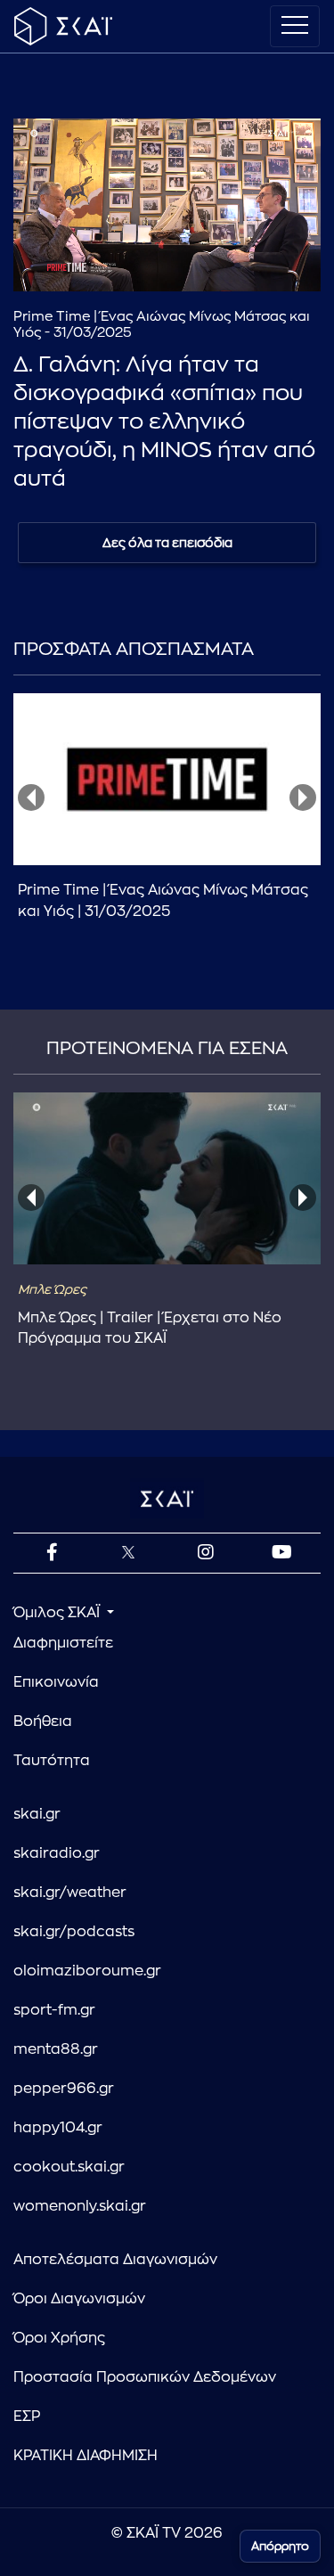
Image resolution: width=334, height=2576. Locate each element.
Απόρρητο (280, 2546)
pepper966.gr (64, 2089)
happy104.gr (58, 2128)
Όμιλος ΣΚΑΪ (58, 1613)
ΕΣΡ (27, 2417)
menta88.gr (56, 2049)
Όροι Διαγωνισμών (79, 2299)
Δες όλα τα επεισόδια (167, 543)
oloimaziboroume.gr (87, 1971)
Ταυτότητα (52, 1761)
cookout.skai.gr (69, 2167)
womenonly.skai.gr (80, 2206)
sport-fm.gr (54, 2010)
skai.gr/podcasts (74, 1932)
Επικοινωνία (56, 1682)
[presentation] (31, 797)
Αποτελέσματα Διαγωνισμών (115, 2260)
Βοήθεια (43, 1721)
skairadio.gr (57, 1853)
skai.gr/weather (70, 1893)
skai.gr (37, 1814)
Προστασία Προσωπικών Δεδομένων (145, 2377)
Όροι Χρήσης (59, 2338)
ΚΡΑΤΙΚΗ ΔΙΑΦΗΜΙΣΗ (86, 2456)
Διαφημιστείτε (63, 1643)
